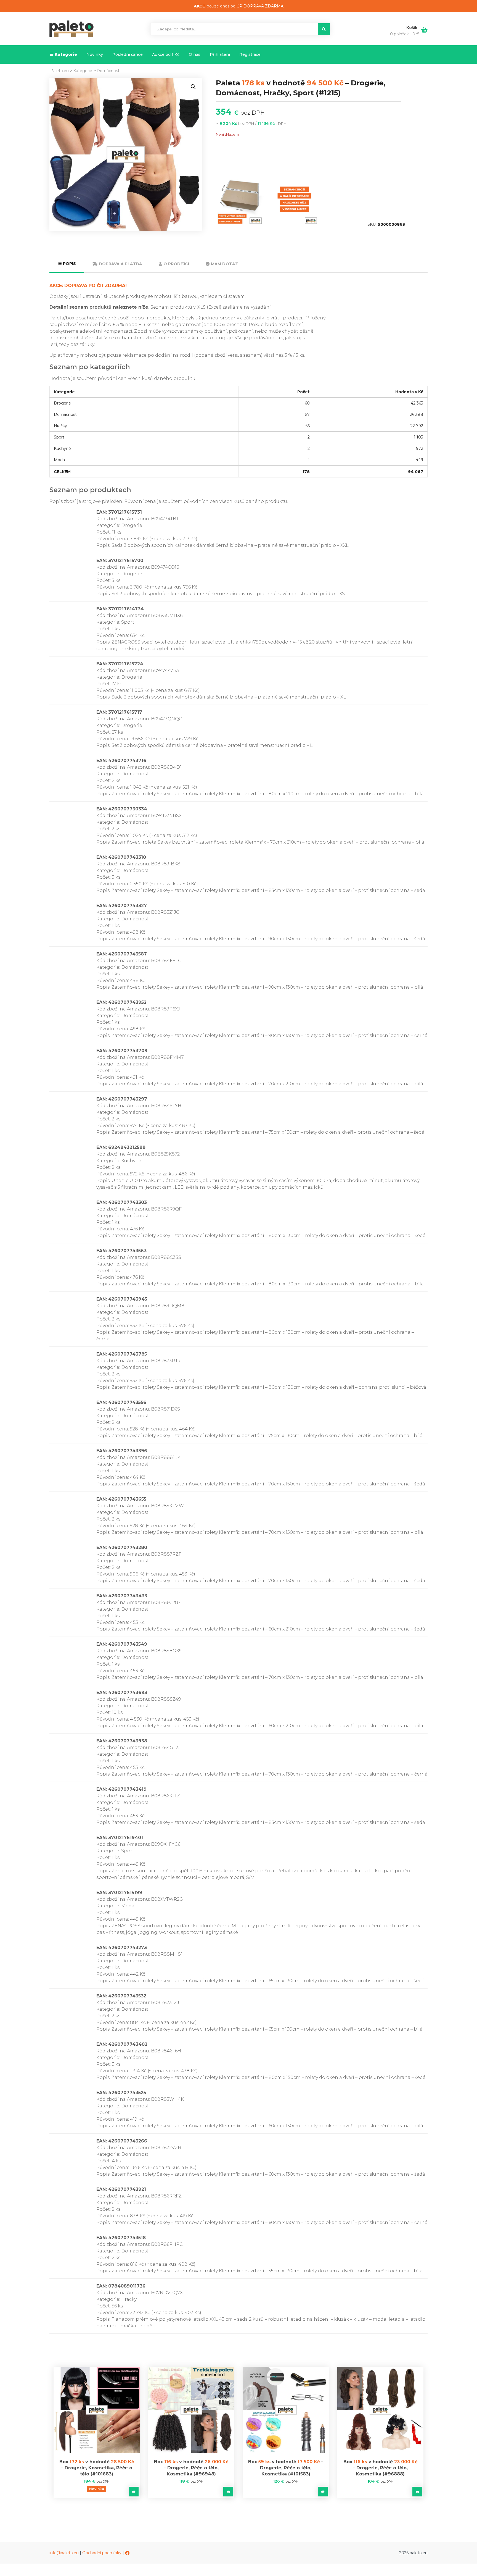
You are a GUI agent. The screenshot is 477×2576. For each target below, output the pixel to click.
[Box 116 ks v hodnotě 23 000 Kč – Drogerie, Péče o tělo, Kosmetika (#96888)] (381, 2410)
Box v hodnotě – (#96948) (191, 2468)
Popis (69, 264)
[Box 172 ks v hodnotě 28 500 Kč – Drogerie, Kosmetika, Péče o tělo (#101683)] (97, 2410)
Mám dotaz (224, 264)
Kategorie (66, 54)
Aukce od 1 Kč (166, 54)
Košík (412, 28)
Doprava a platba (120, 264)
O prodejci (176, 264)
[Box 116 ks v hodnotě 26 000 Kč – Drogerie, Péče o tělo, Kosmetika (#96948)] (191, 2410)
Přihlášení (220, 54)
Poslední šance (128, 54)
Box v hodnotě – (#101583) (286, 2468)
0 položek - (405, 34)
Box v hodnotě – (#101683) (97, 2468)
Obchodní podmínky (102, 2553)
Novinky (95, 54)
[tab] (67, 264)
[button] (193, 87)
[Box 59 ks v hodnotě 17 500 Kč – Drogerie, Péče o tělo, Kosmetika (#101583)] (286, 2410)
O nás (195, 54)
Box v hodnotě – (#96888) (380, 2468)
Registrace (250, 54)
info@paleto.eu (64, 2553)
